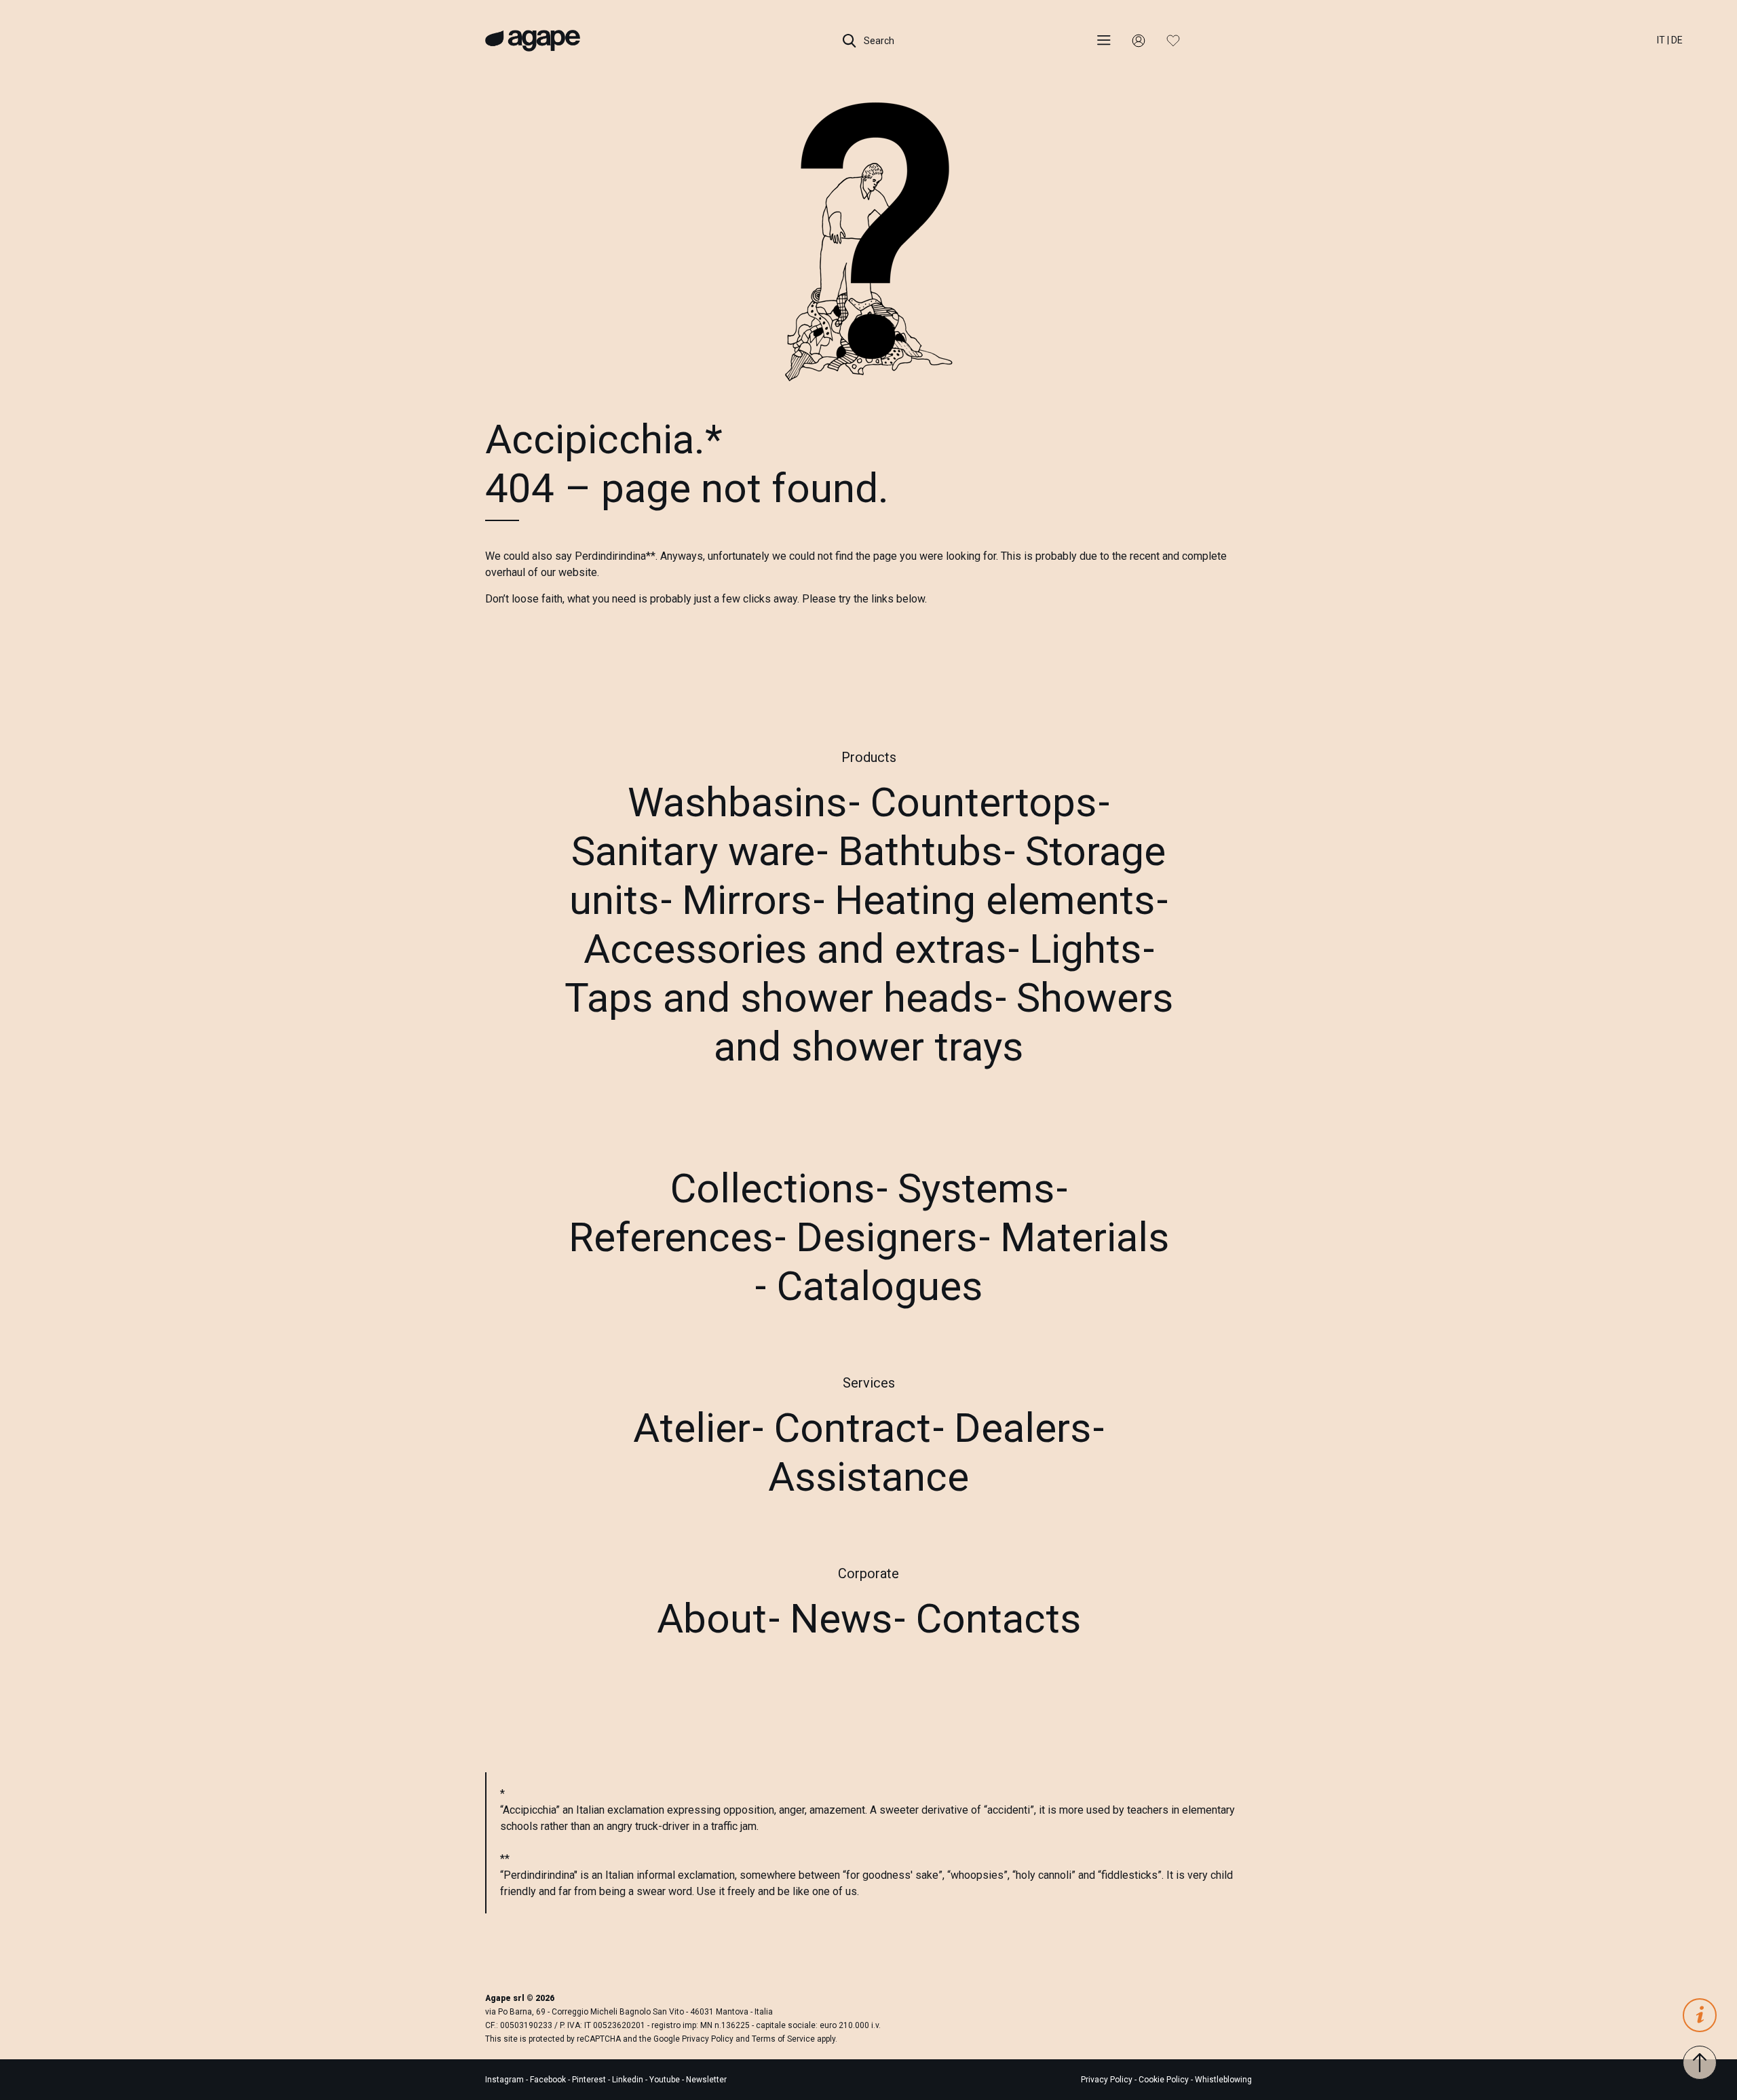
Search (878, 41)
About (712, 1619)
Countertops (983, 802)
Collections (772, 1188)
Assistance (868, 1477)
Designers (886, 1237)
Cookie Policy (1164, 2080)
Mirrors (747, 900)
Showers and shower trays (943, 1022)
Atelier (692, 1428)
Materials (1085, 1237)
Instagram (505, 2080)
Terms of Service (783, 2039)
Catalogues (879, 1286)
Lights (1085, 949)
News (841, 1619)
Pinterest (590, 2080)
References (671, 1237)
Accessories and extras (795, 949)
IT (1661, 40)
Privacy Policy (708, 2039)
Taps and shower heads (779, 998)
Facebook (549, 2080)
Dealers (1023, 1428)
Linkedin (629, 2080)
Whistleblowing (1223, 2080)
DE (1677, 40)
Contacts (998, 1619)
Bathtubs (920, 851)
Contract (852, 1428)
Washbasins (737, 802)
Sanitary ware (693, 851)
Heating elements (995, 900)
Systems (976, 1188)
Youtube (666, 2080)
